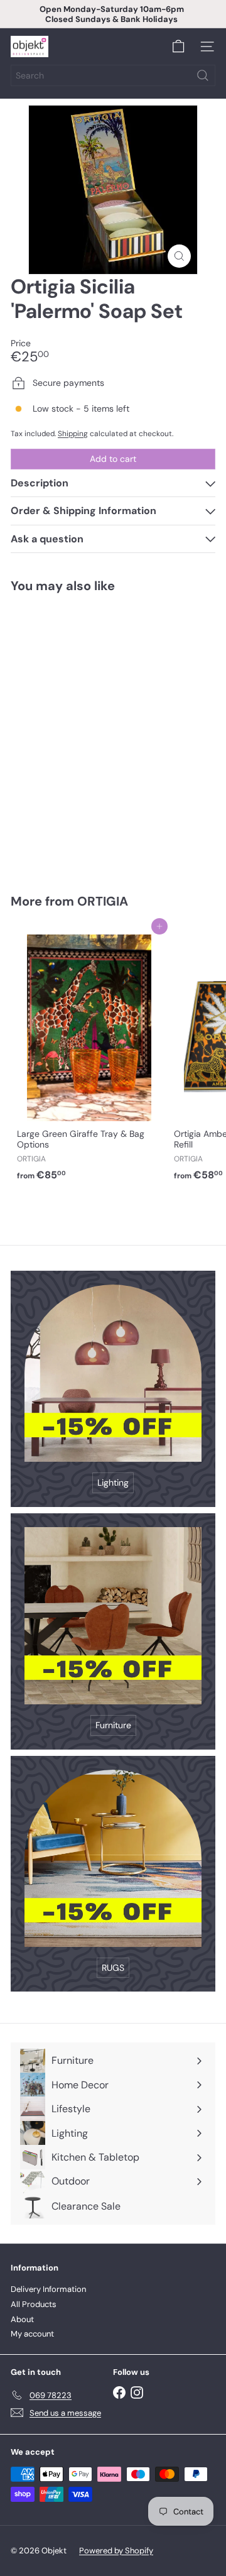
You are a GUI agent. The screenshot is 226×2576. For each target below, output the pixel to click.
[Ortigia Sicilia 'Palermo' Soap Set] (89, 736)
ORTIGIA (103, 901)
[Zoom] (179, 256)
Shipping (73, 434)
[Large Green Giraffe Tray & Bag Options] (89, 1056)
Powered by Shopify (116, 2551)
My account (32, 2334)
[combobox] (113, 75)
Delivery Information (48, 2289)
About (22, 2319)
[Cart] (178, 47)
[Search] (203, 75)
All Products (34, 2304)
